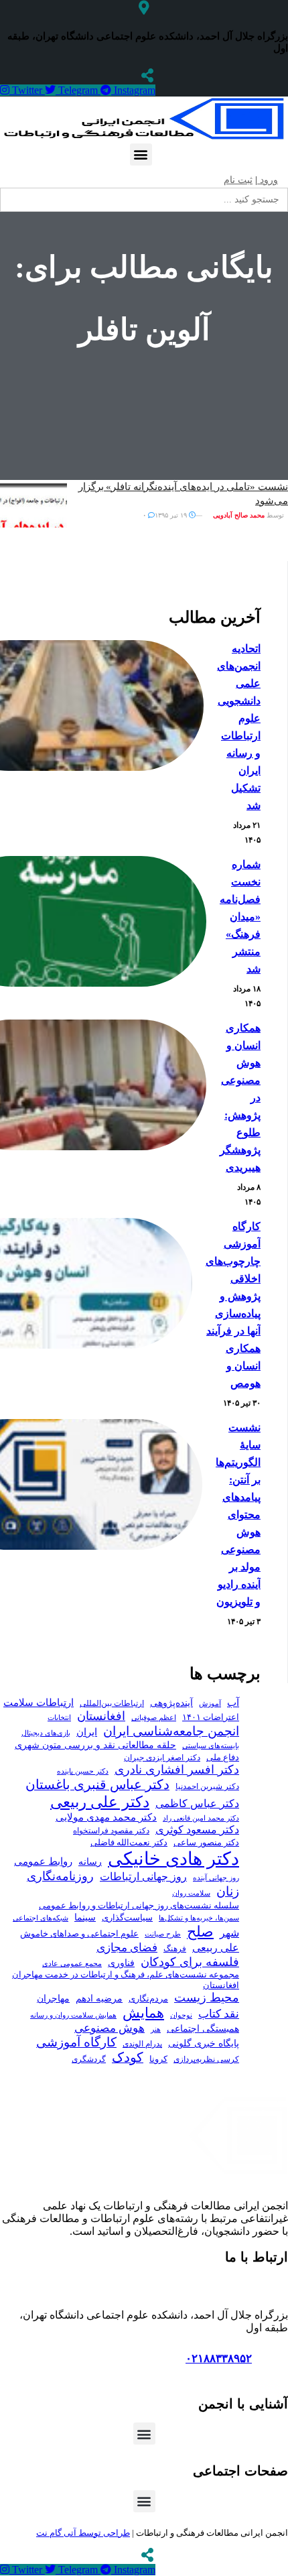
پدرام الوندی (142, 2044)
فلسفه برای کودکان (190, 1962)
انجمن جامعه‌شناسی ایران (171, 1731)
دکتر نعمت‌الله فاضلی (129, 1843)
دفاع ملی (223, 1757)
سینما (85, 1917)
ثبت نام (238, 180)
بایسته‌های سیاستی (211, 1745)
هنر (156, 2029)
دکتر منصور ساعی (206, 1843)
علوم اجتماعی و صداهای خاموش (79, 1934)
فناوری (121, 1963)
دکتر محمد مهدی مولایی (106, 1817)
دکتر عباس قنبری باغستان (97, 1784)
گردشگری (89, 2059)
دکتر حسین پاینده (83, 1771)
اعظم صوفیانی (154, 1717)
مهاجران (53, 1999)
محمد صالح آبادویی (239, 515)
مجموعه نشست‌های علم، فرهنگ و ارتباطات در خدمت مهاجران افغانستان (126, 1980)
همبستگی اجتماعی (203, 2029)
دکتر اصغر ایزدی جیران (162, 1758)
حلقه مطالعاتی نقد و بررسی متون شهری (95, 1745)
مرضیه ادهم (99, 1998)
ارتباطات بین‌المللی (112, 1703)
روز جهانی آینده (216, 1878)
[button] (141, 155)
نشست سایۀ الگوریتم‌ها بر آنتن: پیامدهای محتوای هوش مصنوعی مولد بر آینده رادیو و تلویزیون (238, 1515)
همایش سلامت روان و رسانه (73, 2015)
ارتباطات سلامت (39, 1702)
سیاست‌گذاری (127, 1917)
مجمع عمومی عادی (72, 1964)
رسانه (90, 1862)
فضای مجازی (127, 1948)
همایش (143, 2013)
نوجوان (181, 2015)
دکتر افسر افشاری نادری (177, 1770)
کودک (128, 2058)
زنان (228, 1891)
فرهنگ (175, 1949)
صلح (200, 1931)
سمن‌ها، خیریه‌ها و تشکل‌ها (199, 1918)
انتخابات (59, 1718)
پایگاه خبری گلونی (204, 2043)
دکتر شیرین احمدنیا (207, 1786)
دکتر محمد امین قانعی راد (201, 1818)
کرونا (158, 2059)
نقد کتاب (219, 2014)
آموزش (210, 1703)
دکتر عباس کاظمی (197, 1803)
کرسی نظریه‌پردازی (206, 2059)
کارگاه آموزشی (76, 2042)
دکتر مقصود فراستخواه (111, 1831)
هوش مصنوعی (110, 2028)
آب (233, 1702)
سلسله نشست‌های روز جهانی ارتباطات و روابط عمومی (139, 1905)
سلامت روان (191, 1893)
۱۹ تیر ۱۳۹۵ (172, 515)
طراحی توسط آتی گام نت (83, 2533)
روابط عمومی (43, 1861)
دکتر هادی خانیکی (173, 1859)
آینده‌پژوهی (171, 1703)
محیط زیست (207, 1998)
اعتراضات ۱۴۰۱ (211, 1717)
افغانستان (101, 1716)
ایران (87, 1732)
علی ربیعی (216, 1948)
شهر (229, 1933)
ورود (268, 180)
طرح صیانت (163, 1934)
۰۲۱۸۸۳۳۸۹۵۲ (219, 2358)
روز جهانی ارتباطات (143, 1877)
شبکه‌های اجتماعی (41, 1918)
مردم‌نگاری (148, 1999)
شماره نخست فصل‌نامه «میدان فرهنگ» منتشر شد (240, 917)
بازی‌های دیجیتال (46, 1733)
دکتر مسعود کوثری (197, 1830)
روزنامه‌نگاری (60, 1876)
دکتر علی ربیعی (100, 1802)
